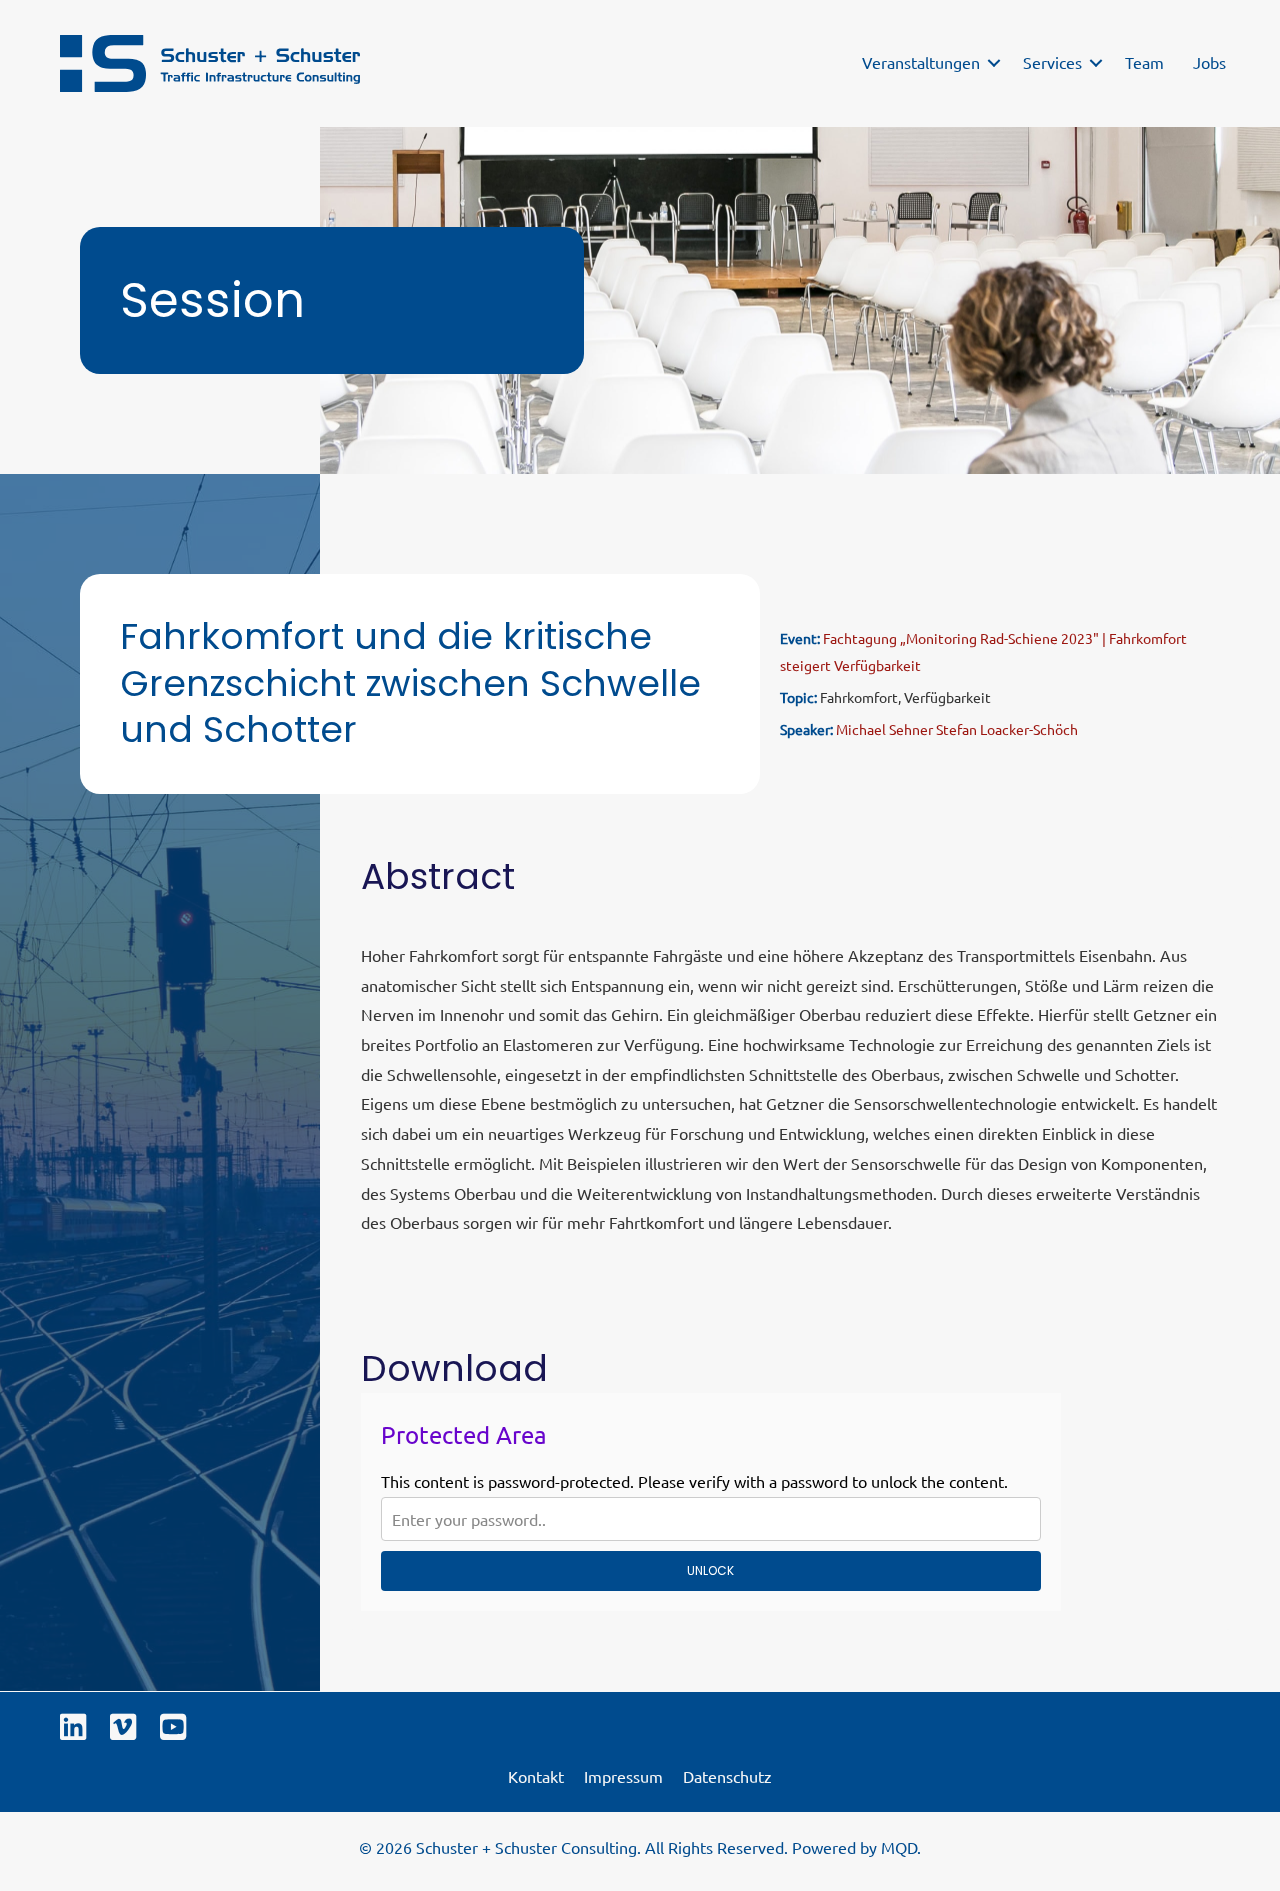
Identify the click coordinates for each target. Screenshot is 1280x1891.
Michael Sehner (884, 729)
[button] (994, 63)
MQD (899, 1847)
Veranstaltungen (921, 62)
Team (1144, 62)
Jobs (1209, 62)
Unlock (710, 1570)
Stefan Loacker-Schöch (1007, 729)
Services (1052, 62)
